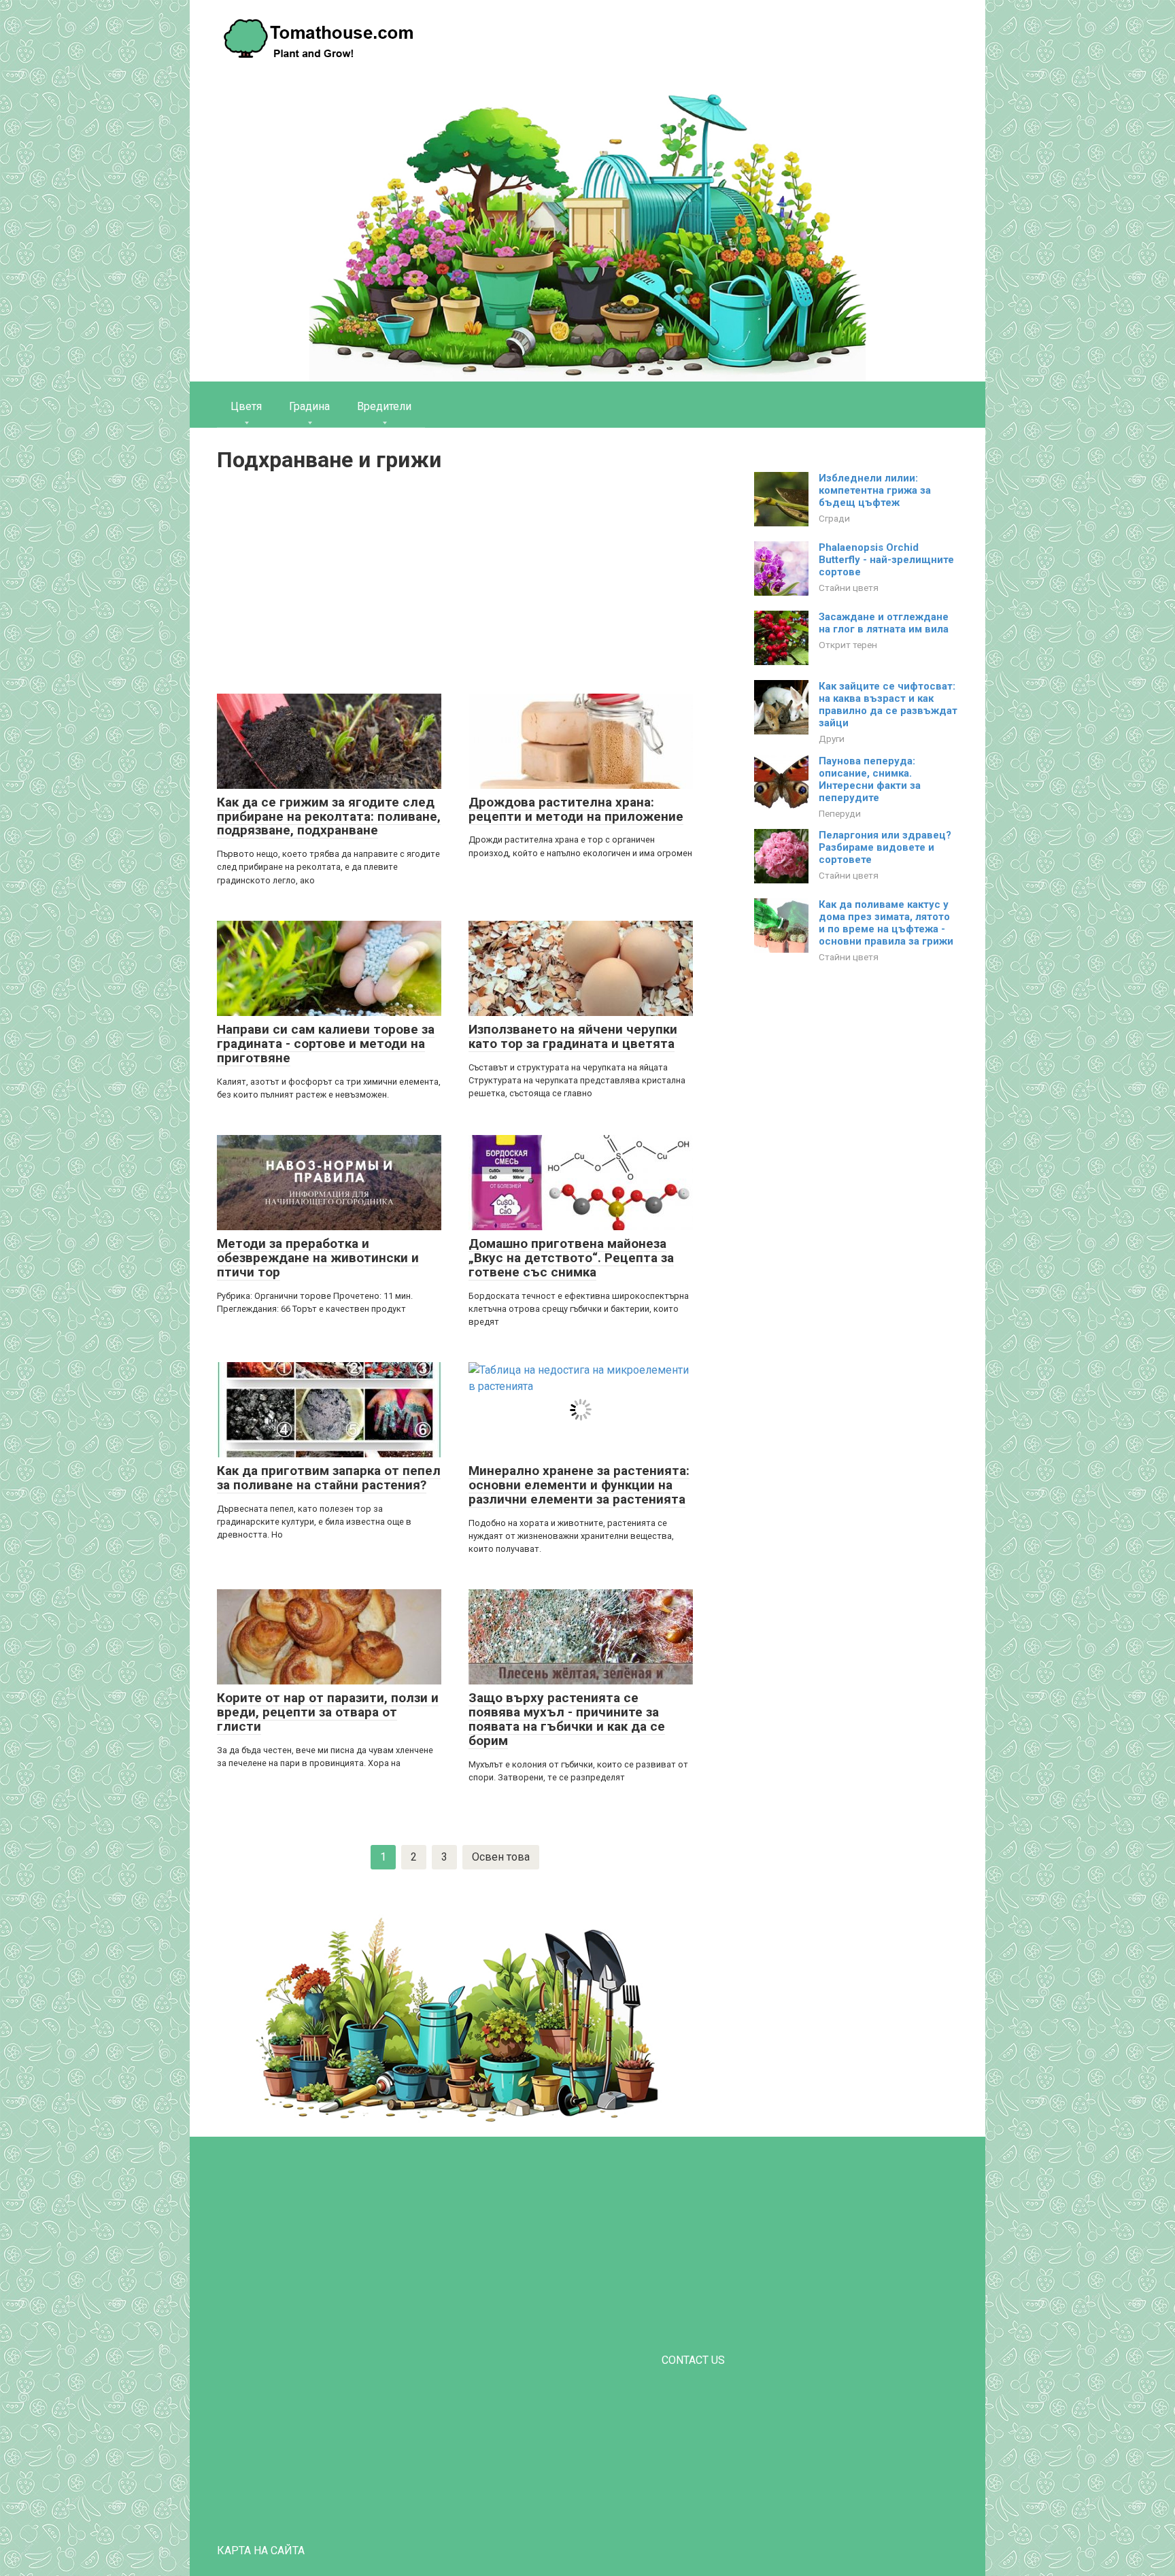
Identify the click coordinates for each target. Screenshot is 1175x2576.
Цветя (246, 406)
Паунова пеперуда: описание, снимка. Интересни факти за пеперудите (870, 779)
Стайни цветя (849, 588)
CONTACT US (693, 2360)
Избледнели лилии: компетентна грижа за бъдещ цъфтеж (875, 490)
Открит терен (848, 645)
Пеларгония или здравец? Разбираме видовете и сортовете (885, 847)
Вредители (384, 406)
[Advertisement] (455, 585)
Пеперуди (840, 813)
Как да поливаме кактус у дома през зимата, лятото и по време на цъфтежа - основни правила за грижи (886, 923)
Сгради (834, 518)
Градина (309, 406)
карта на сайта (261, 2550)
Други (832, 739)
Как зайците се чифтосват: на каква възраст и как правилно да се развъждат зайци (888, 705)
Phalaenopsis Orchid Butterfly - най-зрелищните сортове (886, 560)
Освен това (501, 1857)
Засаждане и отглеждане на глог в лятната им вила (884, 623)
